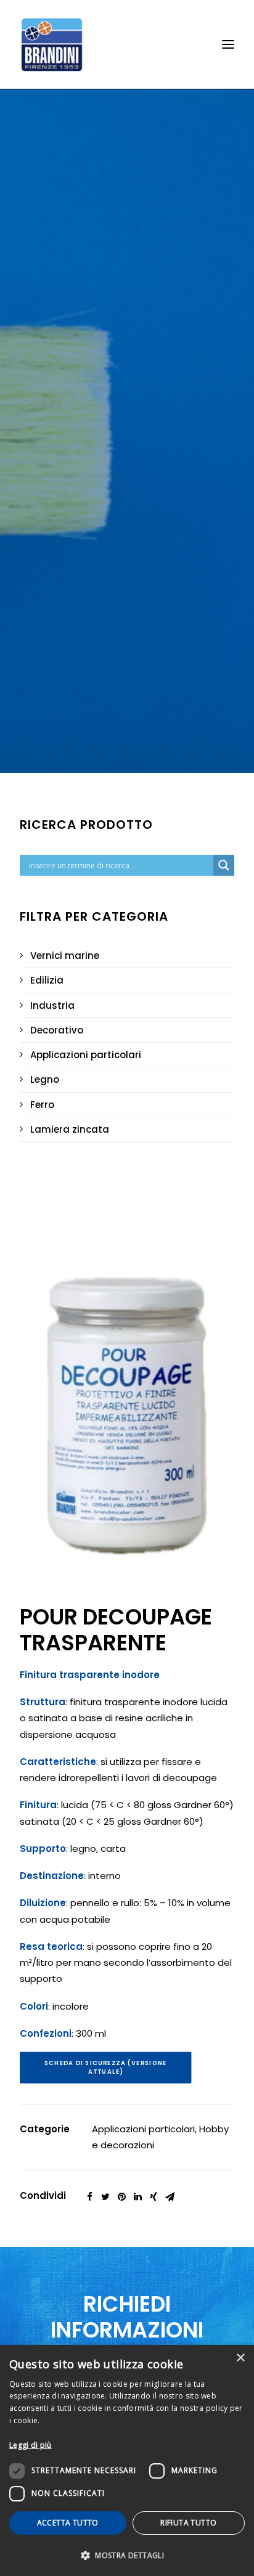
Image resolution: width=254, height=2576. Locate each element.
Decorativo (57, 1030)
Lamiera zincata (70, 1129)
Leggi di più (31, 2445)
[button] (127, 2555)
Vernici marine (65, 956)
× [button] (240, 2358)
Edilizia (47, 980)
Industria (52, 1005)
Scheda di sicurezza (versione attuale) (107, 2068)
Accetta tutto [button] (68, 2523)
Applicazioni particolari (86, 1055)
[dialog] (127, 2460)
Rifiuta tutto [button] (188, 2523)
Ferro (42, 1105)
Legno (45, 1079)
